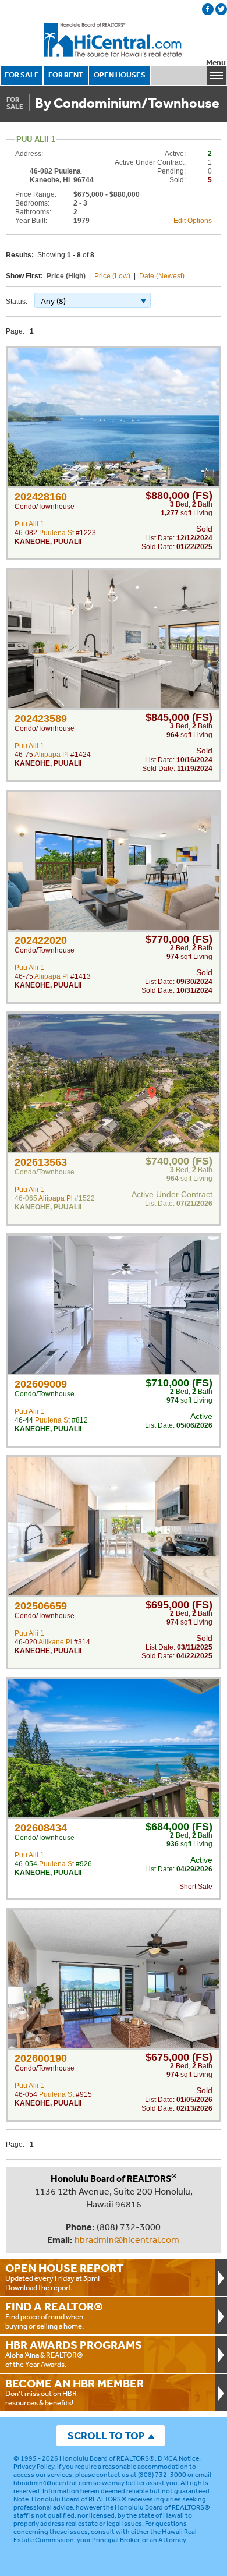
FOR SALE (22, 75)
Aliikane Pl (55, 1642)
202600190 (41, 2058)
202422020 (41, 940)
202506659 (41, 1606)
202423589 (41, 719)
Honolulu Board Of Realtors (114, 40)
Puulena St (56, 533)
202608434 (41, 1828)
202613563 (41, 1162)
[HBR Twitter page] (221, 9)
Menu (216, 63)
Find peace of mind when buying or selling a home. (54, 2315)
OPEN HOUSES (120, 75)
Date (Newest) (162, 276)
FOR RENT (66, 75)
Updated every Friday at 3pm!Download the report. (65, 2277)
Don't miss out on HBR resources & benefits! (75, 2392)
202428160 (41, 497)
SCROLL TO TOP (106, 2435)
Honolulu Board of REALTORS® (107, 2458)
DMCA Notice (178, 2458)
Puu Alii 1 (29, 524)
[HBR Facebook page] (208, 9)
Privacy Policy (34, 2467)
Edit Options (193, 221)
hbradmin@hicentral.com (127, 2239)
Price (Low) (112, 276)
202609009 (41, 1384)
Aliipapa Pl (52, 755)
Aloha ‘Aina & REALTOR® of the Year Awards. (74, 2354)
